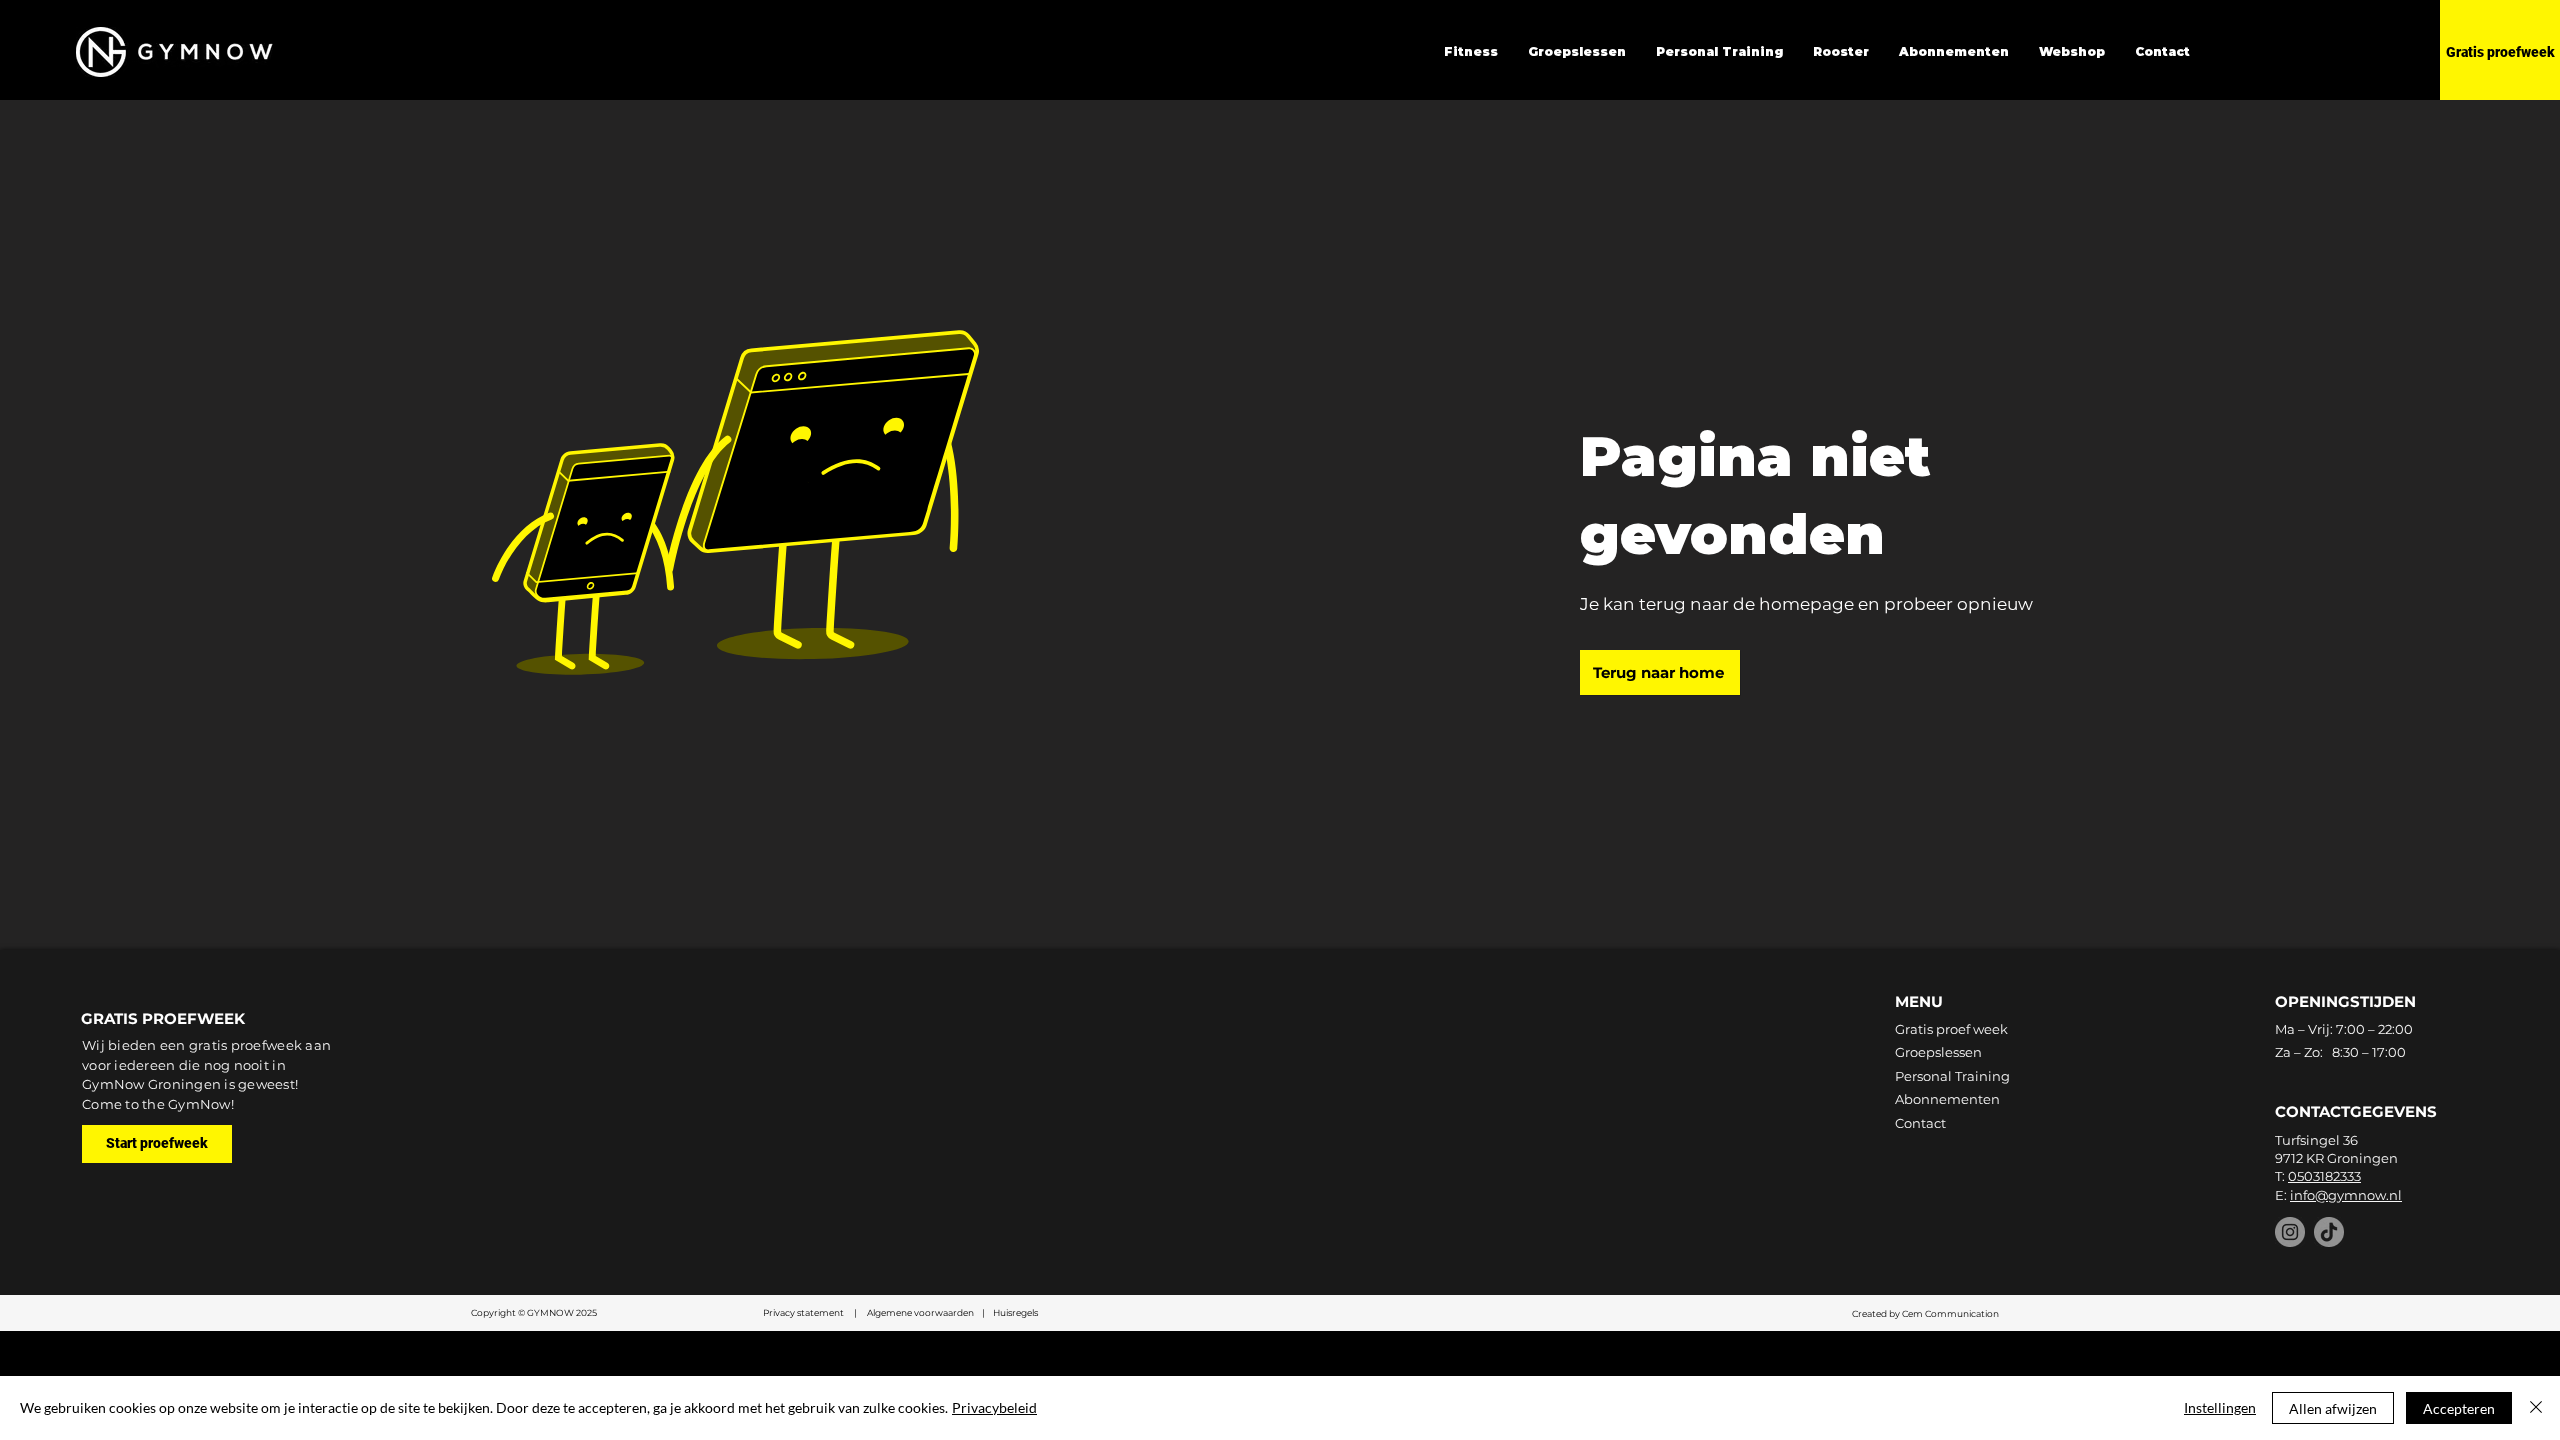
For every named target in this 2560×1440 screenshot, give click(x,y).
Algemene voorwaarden (921, 1312)
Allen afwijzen (2333, 1408)
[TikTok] (2329, 1232)
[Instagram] (2290, 1232)
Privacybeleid (994, 1407)
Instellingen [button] (2220, 1407)
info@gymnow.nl (2346, 1195)
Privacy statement (804, 1312)
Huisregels (1015, 1312)
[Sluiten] (2536, 1408)
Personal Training (1952, 1076)
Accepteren (2459, 1408)
